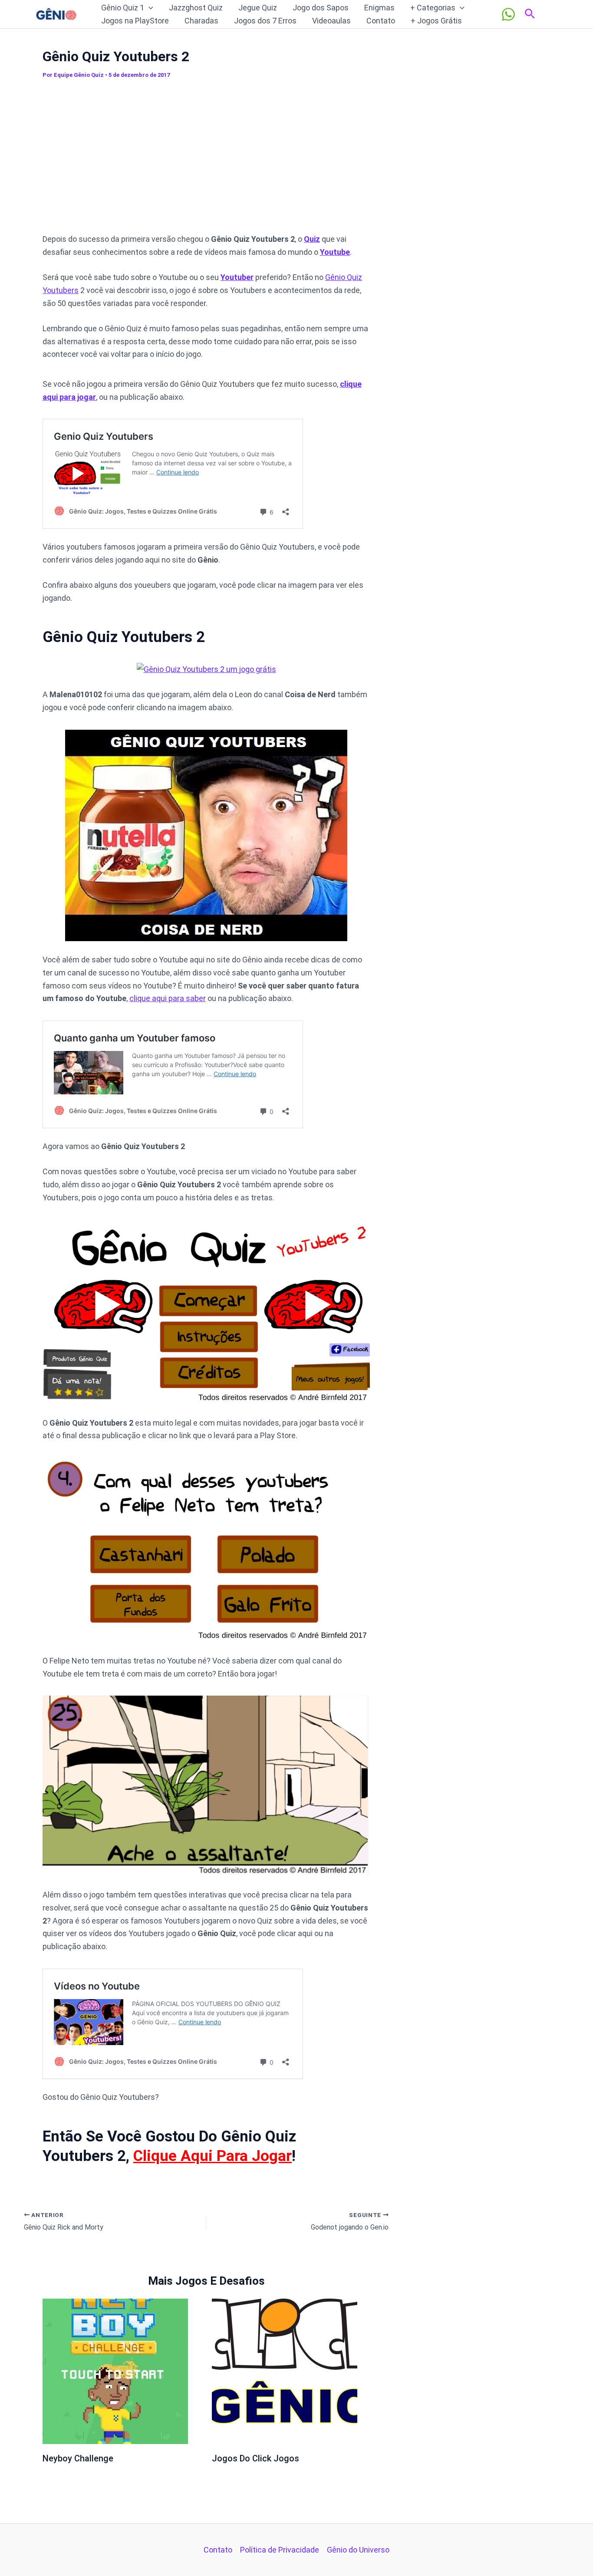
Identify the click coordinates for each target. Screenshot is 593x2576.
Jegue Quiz (258, 8)
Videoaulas (331, 21)
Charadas (201, 21)
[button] (149, 8)
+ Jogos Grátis (436, 21)
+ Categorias (433, 8)
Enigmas (379, 8)
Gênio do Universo (358, 2550)
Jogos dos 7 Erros (265, 21)
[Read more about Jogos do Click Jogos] (285, 2371)
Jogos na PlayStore (135, 21)
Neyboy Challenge (78, 2458)
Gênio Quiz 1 (123, 8)
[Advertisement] (206, 160)
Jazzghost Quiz (196, 8)
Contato (381, 21)
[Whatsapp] (508, 14)
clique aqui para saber (168, 998)
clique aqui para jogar (212, 2156)
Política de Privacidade (280, 2550)
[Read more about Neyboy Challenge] (115, 2371)
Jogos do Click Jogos (255, 2458)
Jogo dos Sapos (321, 8)
